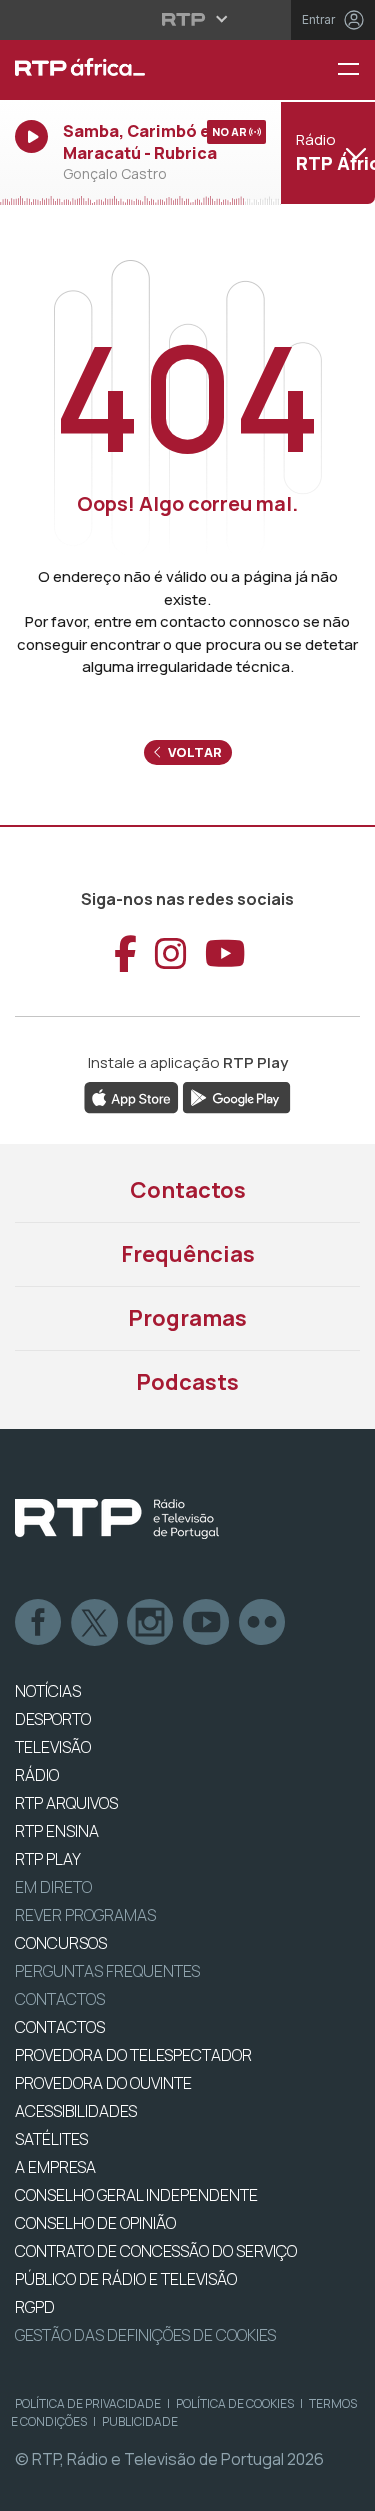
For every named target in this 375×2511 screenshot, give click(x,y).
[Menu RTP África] (356, 70)
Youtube (207, 1623)
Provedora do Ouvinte (103, 2083)
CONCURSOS (61, 1943)
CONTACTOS (60, 2027)
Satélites (51, 2139)
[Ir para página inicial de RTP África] (125, 70)
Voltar (193, 752)
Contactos (188, 1190)
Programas (187, 1318)
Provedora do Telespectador (133, 2055)
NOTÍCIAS (48, 1691)
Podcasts (187, 1382)
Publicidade (140, 2421)
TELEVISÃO (53, 1747)
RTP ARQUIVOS (66, 1803)
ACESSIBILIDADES (76, 2111)
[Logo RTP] (117, 1519)
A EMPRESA (55, 2167)
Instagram (151, 1623)
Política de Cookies (235, 2403)
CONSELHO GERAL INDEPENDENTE (136, 2195)
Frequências (188, 1254)
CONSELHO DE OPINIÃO (95, 2223)
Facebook (39, 1623)
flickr (263, 1623)
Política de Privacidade (88, 2403)
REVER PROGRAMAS (85, 1915)
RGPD (35, 2307)
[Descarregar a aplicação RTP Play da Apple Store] (131, 1096)
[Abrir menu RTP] (187, 19)
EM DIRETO (53, 1887)
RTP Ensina (57, 1831)
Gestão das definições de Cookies (145, 2335)
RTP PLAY (48, 1859)
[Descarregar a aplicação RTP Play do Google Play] (236, 1096)
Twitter (95, 1623)
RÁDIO (37, 1775)
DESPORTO (53, 1719)
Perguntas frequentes (107, 1971)
